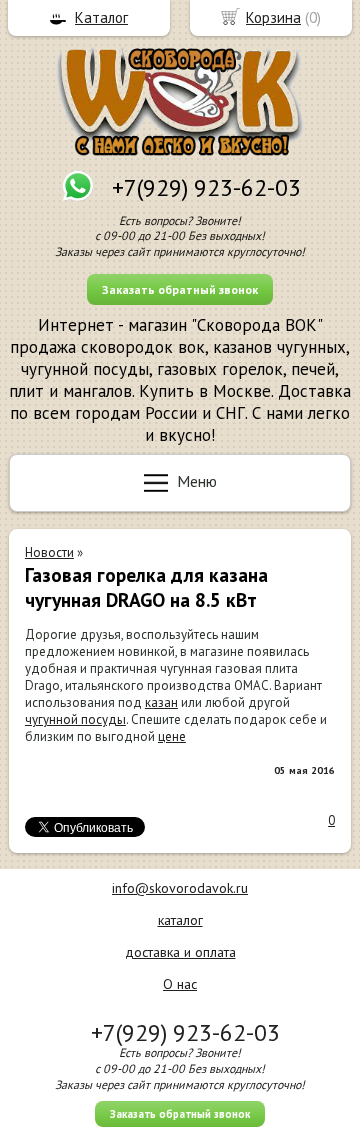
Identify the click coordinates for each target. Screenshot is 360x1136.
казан (161, 702)
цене (172, 736)
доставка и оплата (180, 952)
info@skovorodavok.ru (180, 888)
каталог (180, 920)
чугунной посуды (75, 719)
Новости (49, 552)
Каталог (101, 17)
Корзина (273, 17)
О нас (180, 984)
